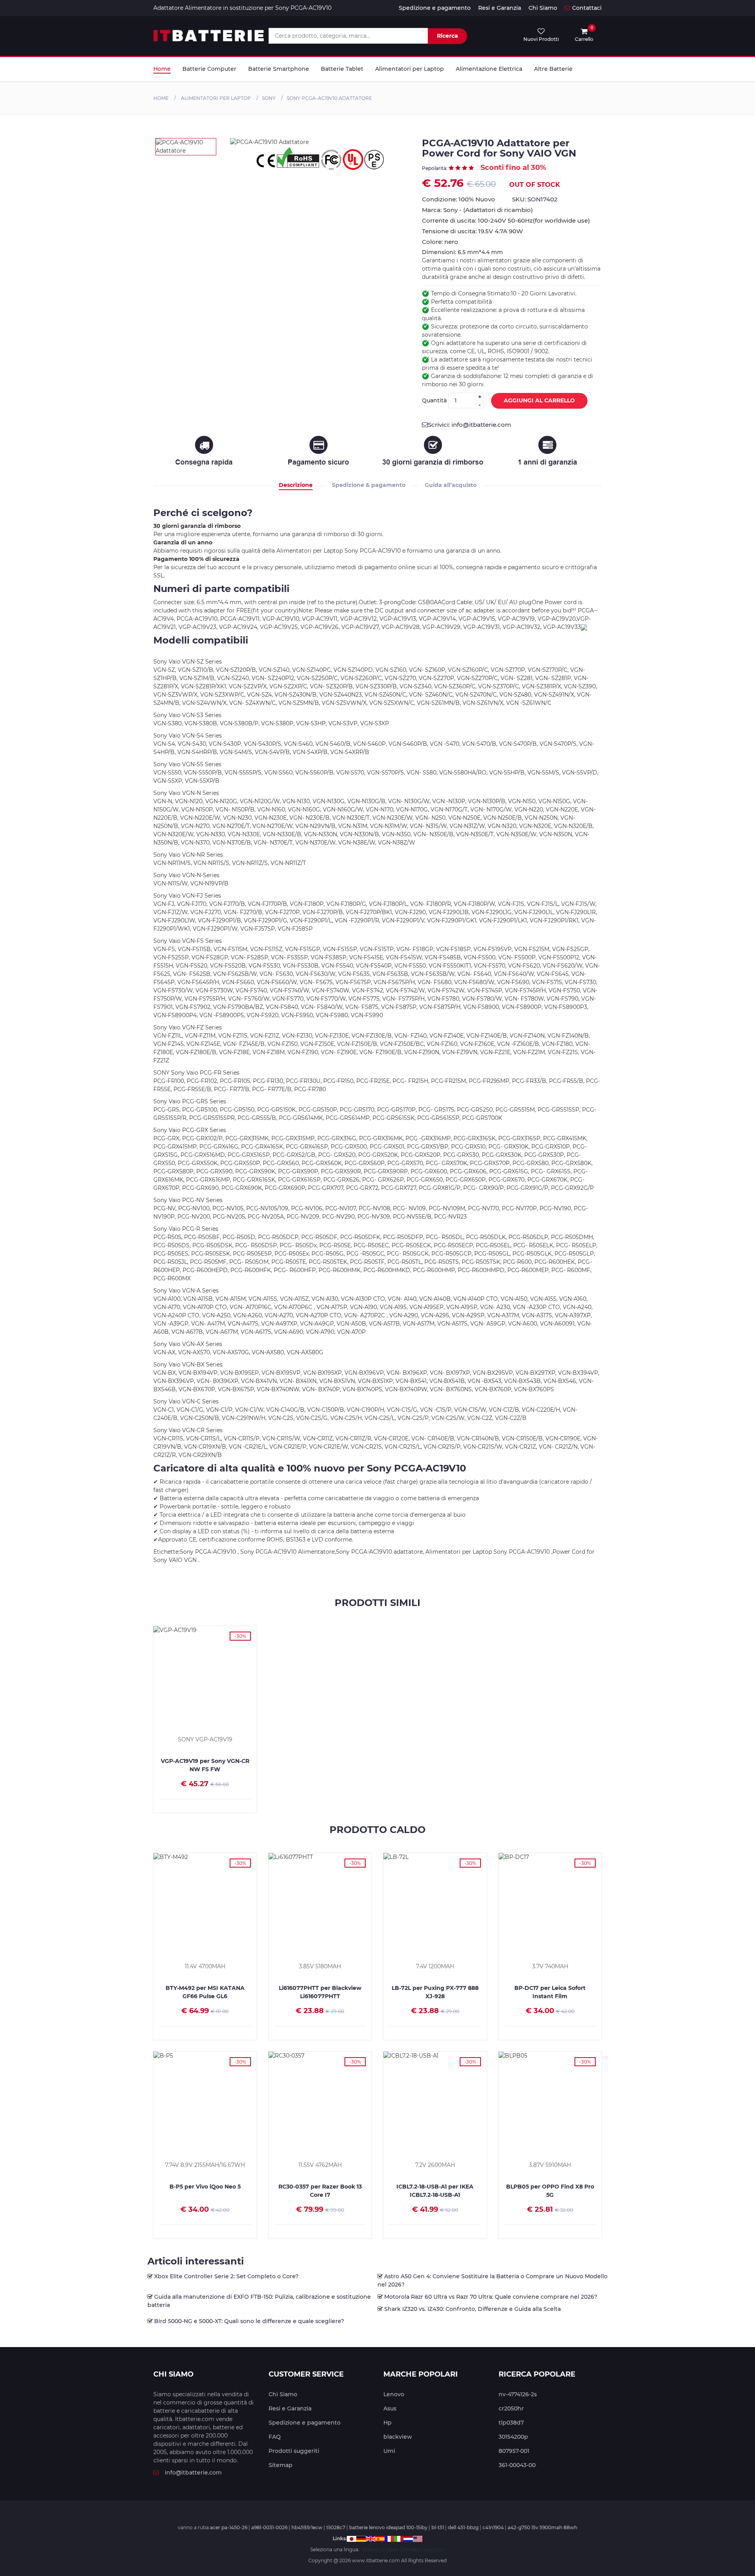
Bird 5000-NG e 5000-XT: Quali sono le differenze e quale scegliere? (249, 2321)
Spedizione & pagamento (369, 485)
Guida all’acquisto (451, 485)
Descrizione (296, 485)
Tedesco (370, 2549)
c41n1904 (493, 2527)
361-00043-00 (517, 2465)
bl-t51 (438, 2527)
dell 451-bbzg (463, 2527)
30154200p (513, 2437)
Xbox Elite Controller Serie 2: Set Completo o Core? (226, 2276)
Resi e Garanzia (500, 8)
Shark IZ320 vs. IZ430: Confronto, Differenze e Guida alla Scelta (472, 2309)
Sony (269, 98)
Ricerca (447, 36)
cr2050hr (511, 2408)
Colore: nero (440, 242)
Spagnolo (434, 2549)
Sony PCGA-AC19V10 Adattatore (329, 98)
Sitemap (281, 2465)
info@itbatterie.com (193, 2473)
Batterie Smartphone (279, 69)
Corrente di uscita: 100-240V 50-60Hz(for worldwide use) (506, 220)
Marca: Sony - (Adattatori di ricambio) (477, 210)
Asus (390, 2408)
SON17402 (542, 199)
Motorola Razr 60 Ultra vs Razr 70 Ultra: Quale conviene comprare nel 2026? (491, 2297)
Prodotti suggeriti (294, 2451)
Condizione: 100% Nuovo (459, 199)
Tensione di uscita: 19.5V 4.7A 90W (472, 231)
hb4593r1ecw (307, 2527)
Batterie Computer (209, 69)
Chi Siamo (543, 8)
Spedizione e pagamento (435, 8)
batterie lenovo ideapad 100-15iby (388, 2527)
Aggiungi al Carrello (539, 400)
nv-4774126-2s (518, 2394)
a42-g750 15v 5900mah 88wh (542, 2527)
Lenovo (394, 2394)
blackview (398, 2437)
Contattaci (587, 8)
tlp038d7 (511, 2423)
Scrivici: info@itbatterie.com (470, 425)
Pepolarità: (435, 168)
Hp (388, 2423)
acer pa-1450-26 (229, 2527)
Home (162, 69)
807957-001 (514, 2451)
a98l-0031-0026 (269, 2527)
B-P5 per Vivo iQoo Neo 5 (205, 2187)
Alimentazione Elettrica (489, 69)
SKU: (535, 199)
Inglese (389, 2549)
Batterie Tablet (342, 69)
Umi (389, 2451)
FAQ (275, 2437)
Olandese (410, 2549)
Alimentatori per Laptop (410, 69)
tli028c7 (336, 2527)
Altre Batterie (553, 69)
